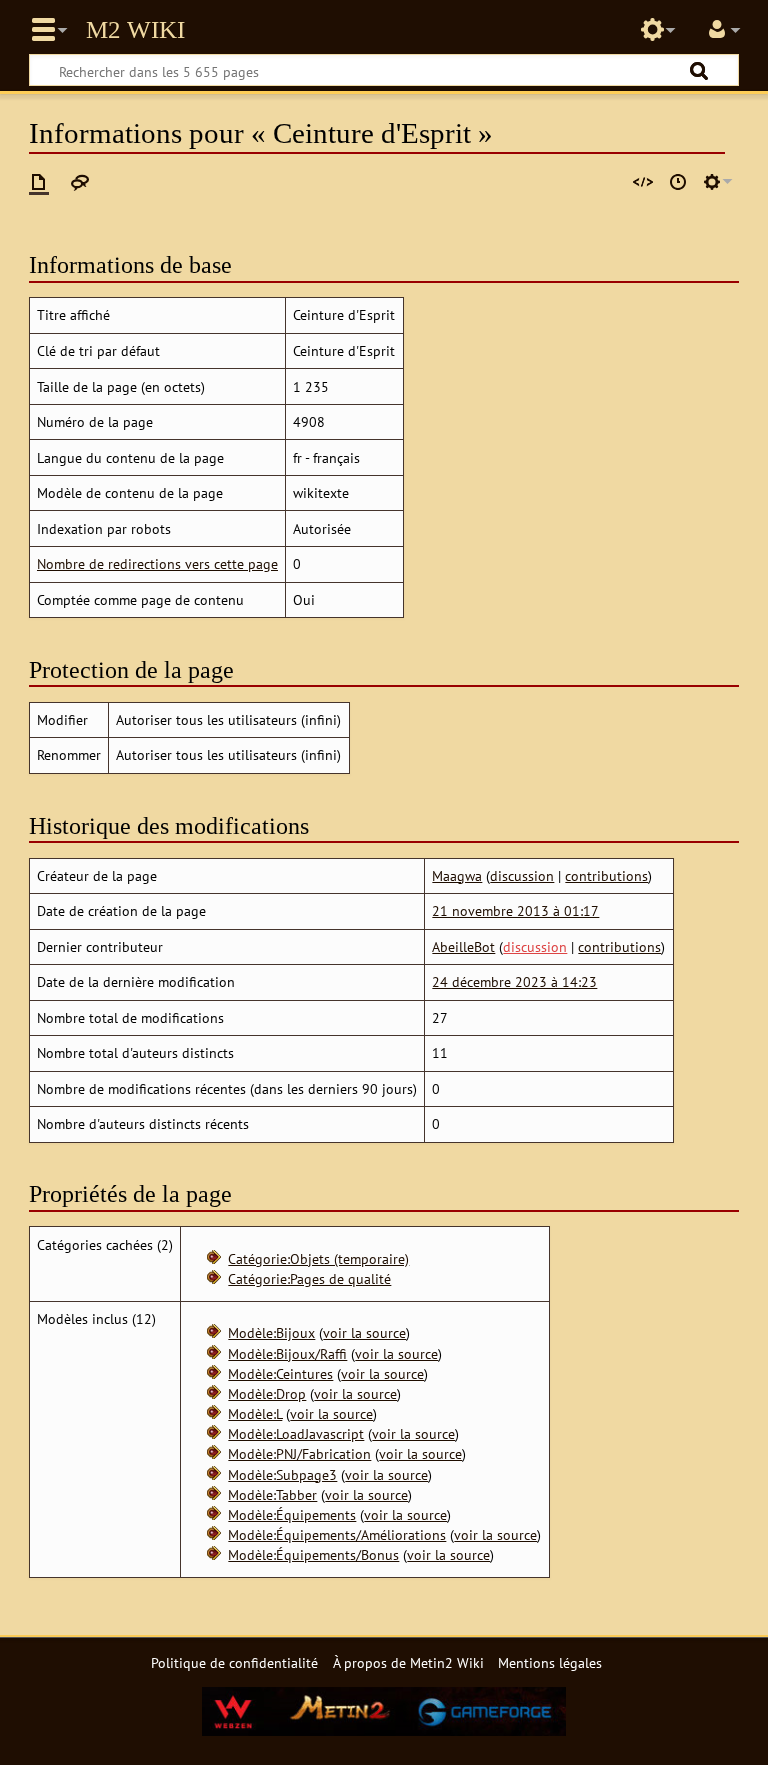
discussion (522, 875)
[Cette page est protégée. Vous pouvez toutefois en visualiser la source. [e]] (643, 182)
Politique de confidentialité (234, 1662)
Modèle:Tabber (272, 1494)
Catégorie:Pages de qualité (309, 1278)
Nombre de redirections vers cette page (157, 563)
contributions (606, 875)
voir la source (364, 1332)
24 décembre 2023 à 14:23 (514, 981)
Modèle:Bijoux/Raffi (287, 1353)
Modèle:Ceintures (280, 1373)
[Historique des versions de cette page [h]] (678, 182)
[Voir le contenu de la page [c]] (39, 182)
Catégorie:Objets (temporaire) (318, 1258)
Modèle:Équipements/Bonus (313, 1554)
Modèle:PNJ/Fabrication (299, 1453)
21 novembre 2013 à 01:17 (515, 910)
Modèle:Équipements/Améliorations (337, 1534)
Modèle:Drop (267, 1393)
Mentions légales (550, 1662)
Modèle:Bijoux (271, 1332)
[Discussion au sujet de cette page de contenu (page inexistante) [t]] (80, 182)
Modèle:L (255, 1413)
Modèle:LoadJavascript (296, 1433)
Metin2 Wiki (135, 30)
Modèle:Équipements (292, 1514)
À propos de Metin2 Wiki (408, 1662)
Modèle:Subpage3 (282, 1474)
